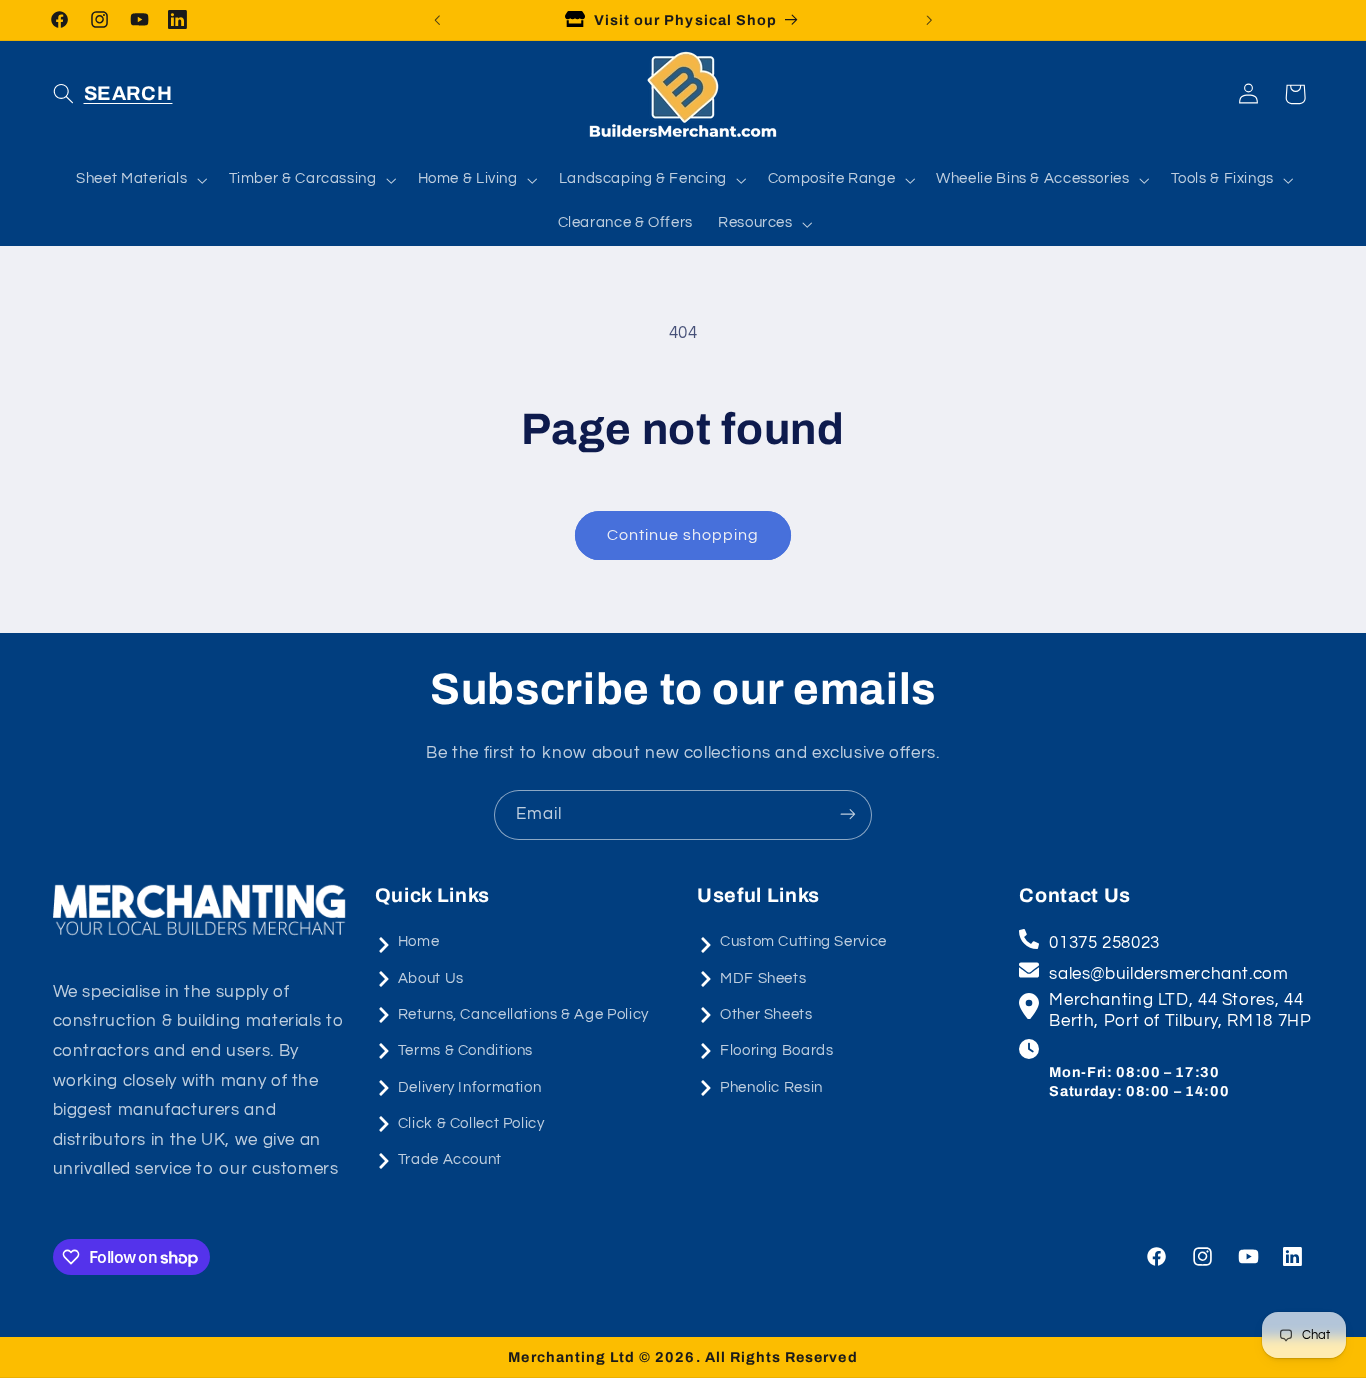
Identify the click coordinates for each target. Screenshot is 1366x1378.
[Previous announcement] (437, 20)
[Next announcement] (929, 20)
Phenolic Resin (771, 1087)
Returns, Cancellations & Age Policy (523, 1014)
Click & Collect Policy (471, 1123)
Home (419, 941)
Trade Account (450, 1160)
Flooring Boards (776, 1050)
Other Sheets (766, 1014)
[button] (113, 94)
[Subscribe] (848, 814)
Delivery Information (470, 1087)
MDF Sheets (763, 978)
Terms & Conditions (465, 1050)
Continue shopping (683, 535)
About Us (431, 978)
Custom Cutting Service (803, 941)
